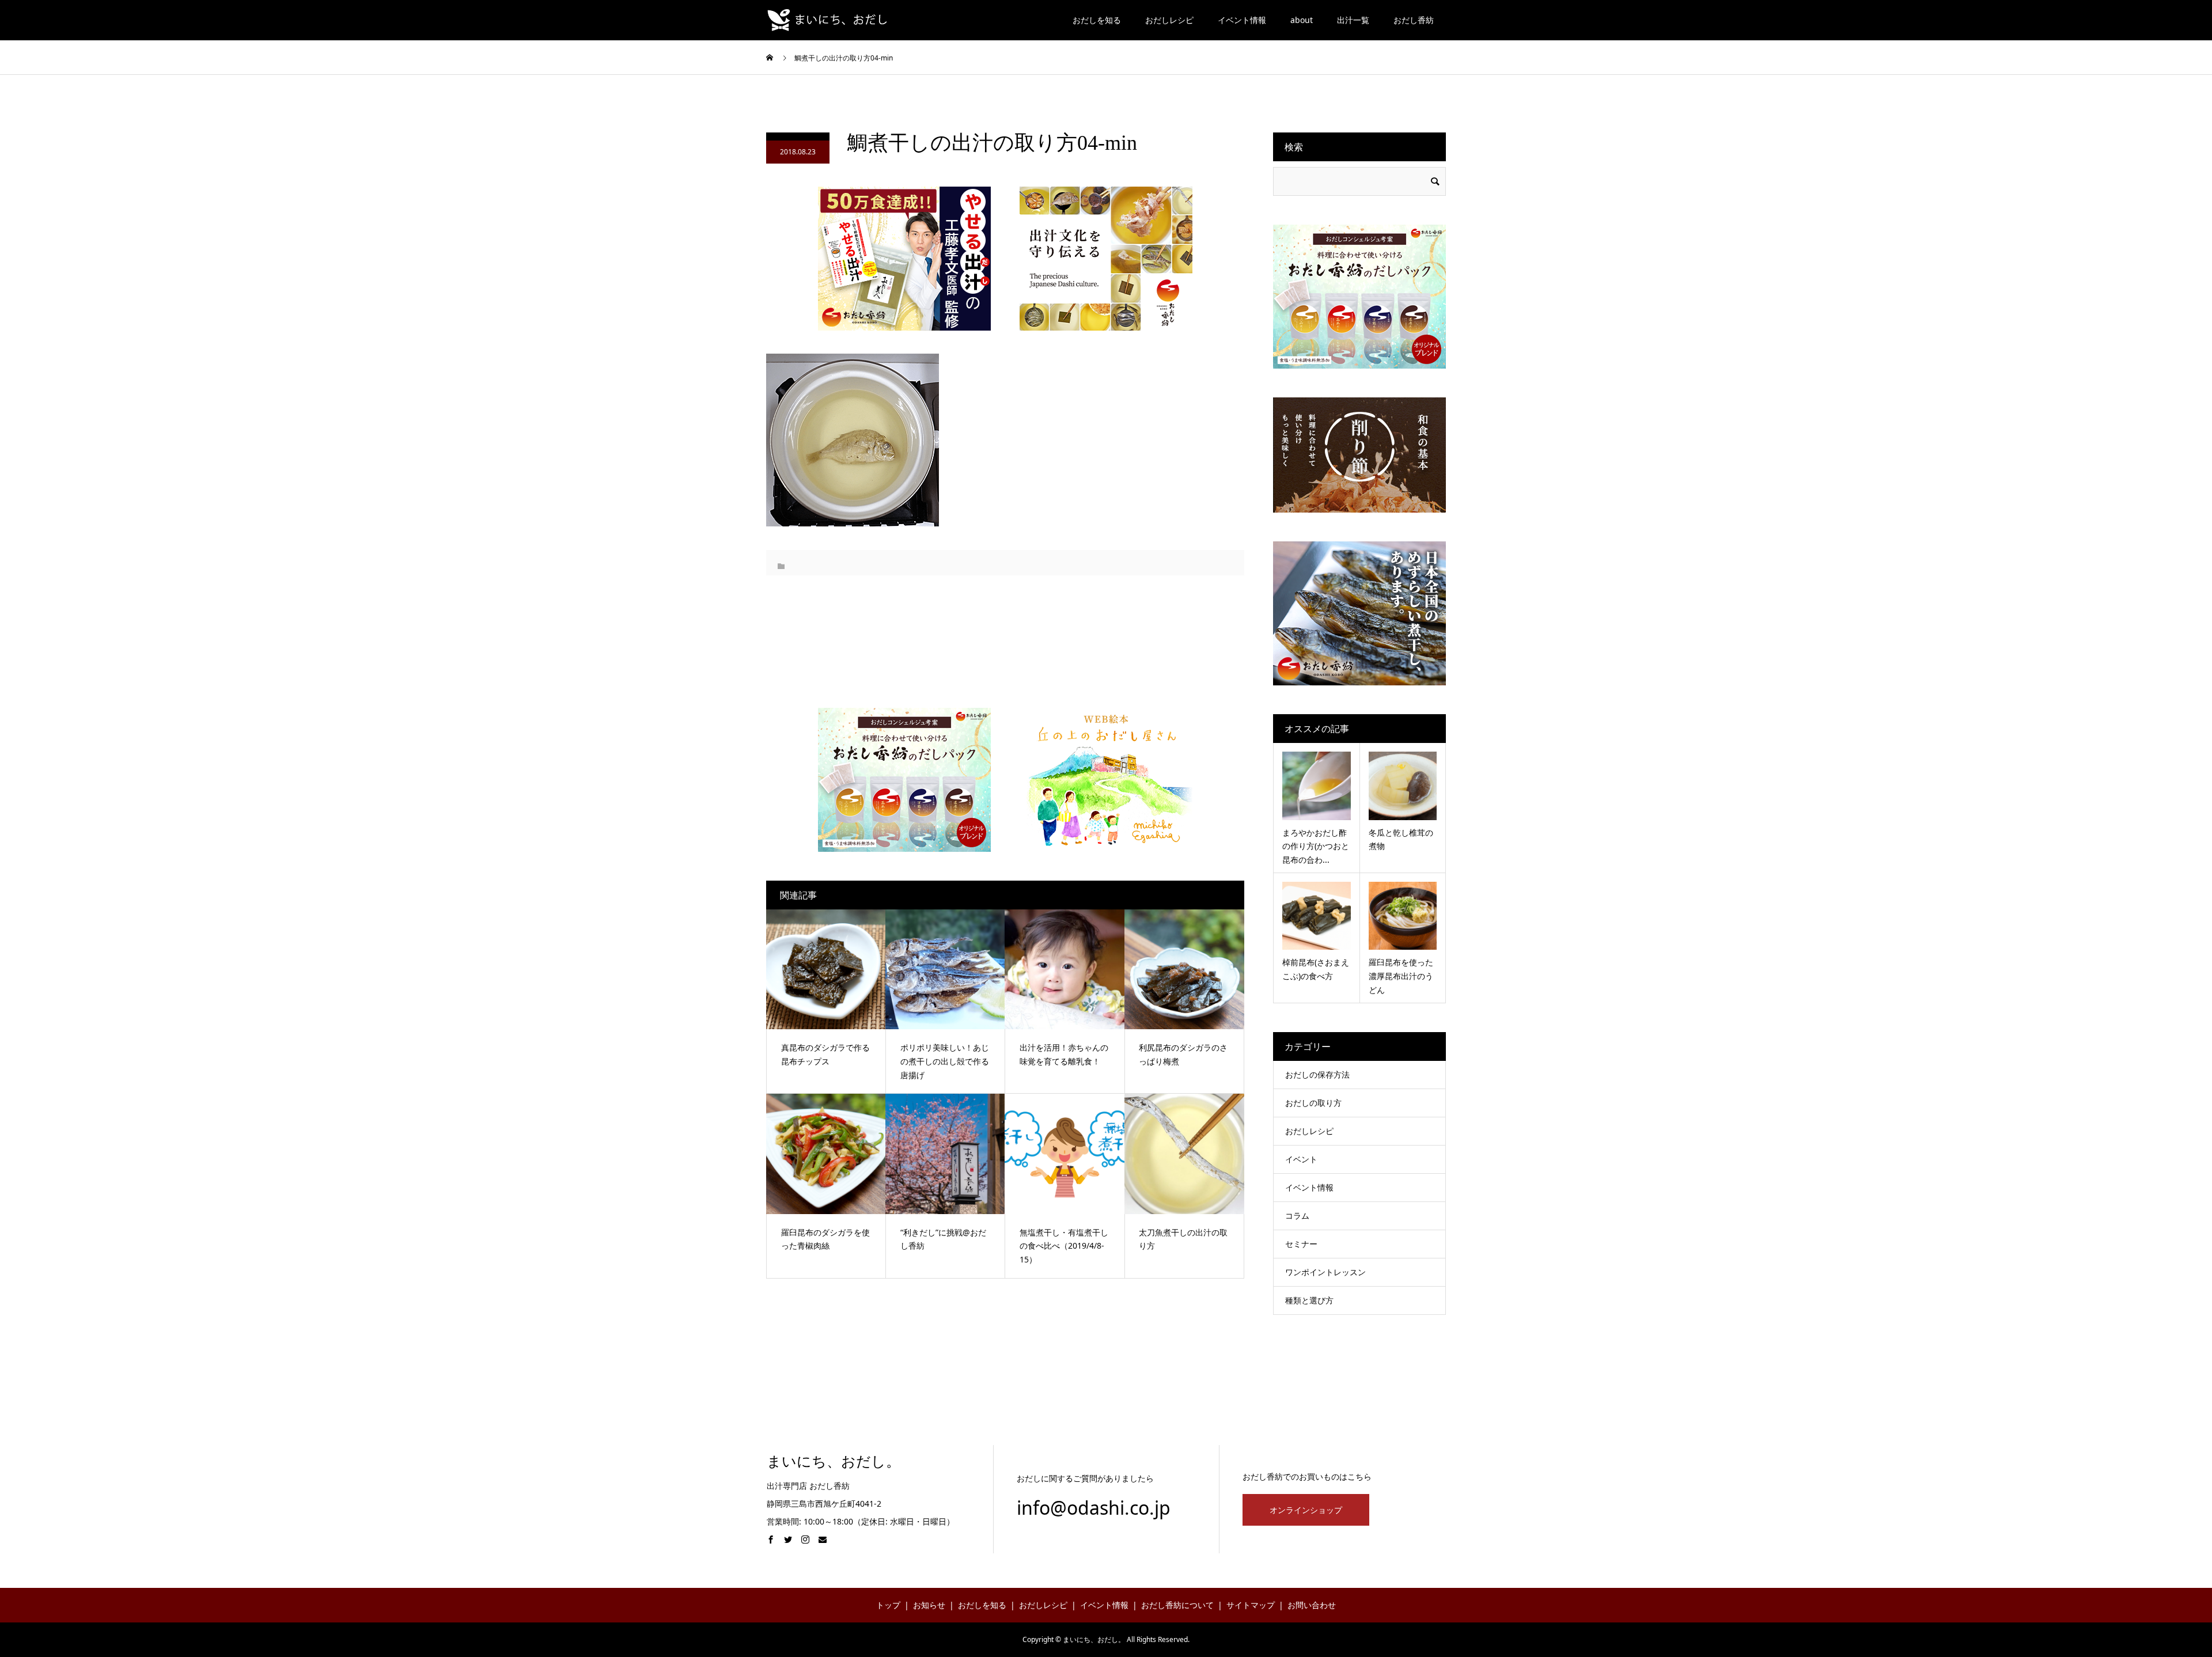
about (1302, 20)
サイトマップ (1251, 1605)
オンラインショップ (1306, 1510)
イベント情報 (1242, 20)
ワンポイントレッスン (1325, 1272)
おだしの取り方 (1313, 1103)
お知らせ (929, 1605)
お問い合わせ (1312, 1605)
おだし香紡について (1177, 1605)
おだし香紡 (1414, 20)
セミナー (1301, 1244)
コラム (1297, 1216)
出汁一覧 (1353, 20)
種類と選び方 (1309, 1300)
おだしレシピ (1169, 20)
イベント (1301, 1159)
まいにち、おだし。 (834, 1461)
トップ (888, 1605)
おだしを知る (1097, 20)
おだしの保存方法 (1317, 1074)
